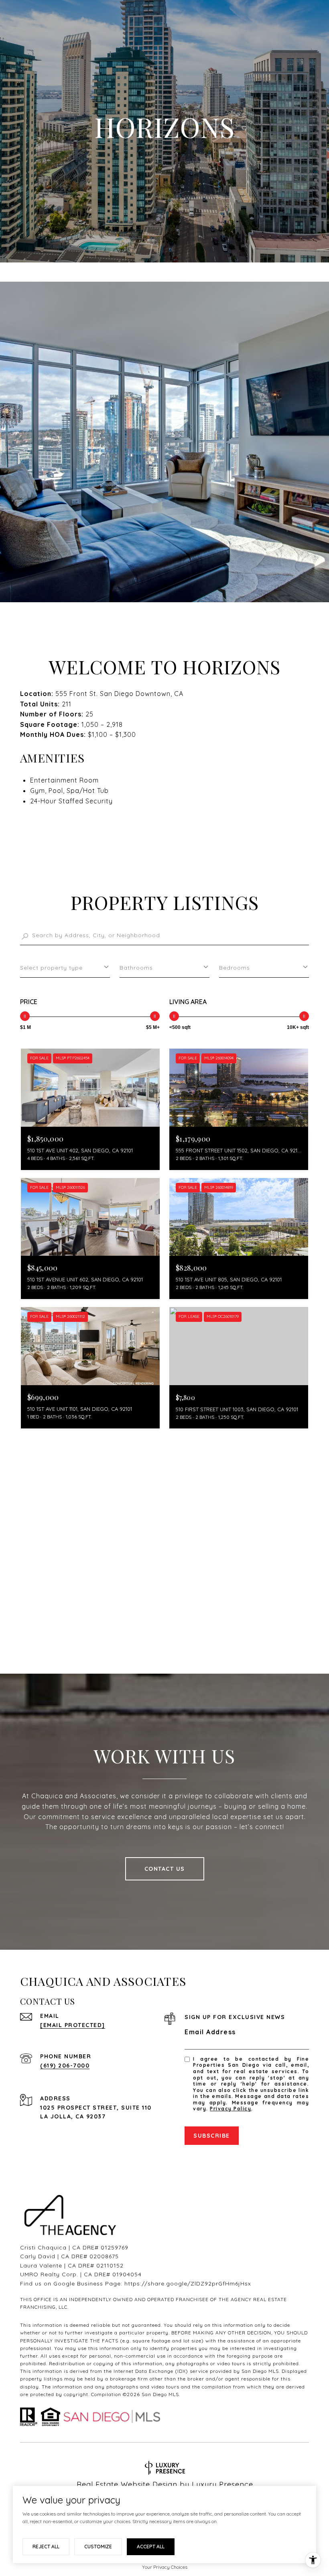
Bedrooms (235, 968)
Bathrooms (136, 968)
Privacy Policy (231, 2109)
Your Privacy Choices (165, 2567)
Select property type (51, 968)
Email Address (210, 2032)
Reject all (46, 2547)
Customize (98, 2547)
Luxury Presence (222, 2484)
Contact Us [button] (165, 1869)
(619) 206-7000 (65, 2066)
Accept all (151, 2547)
